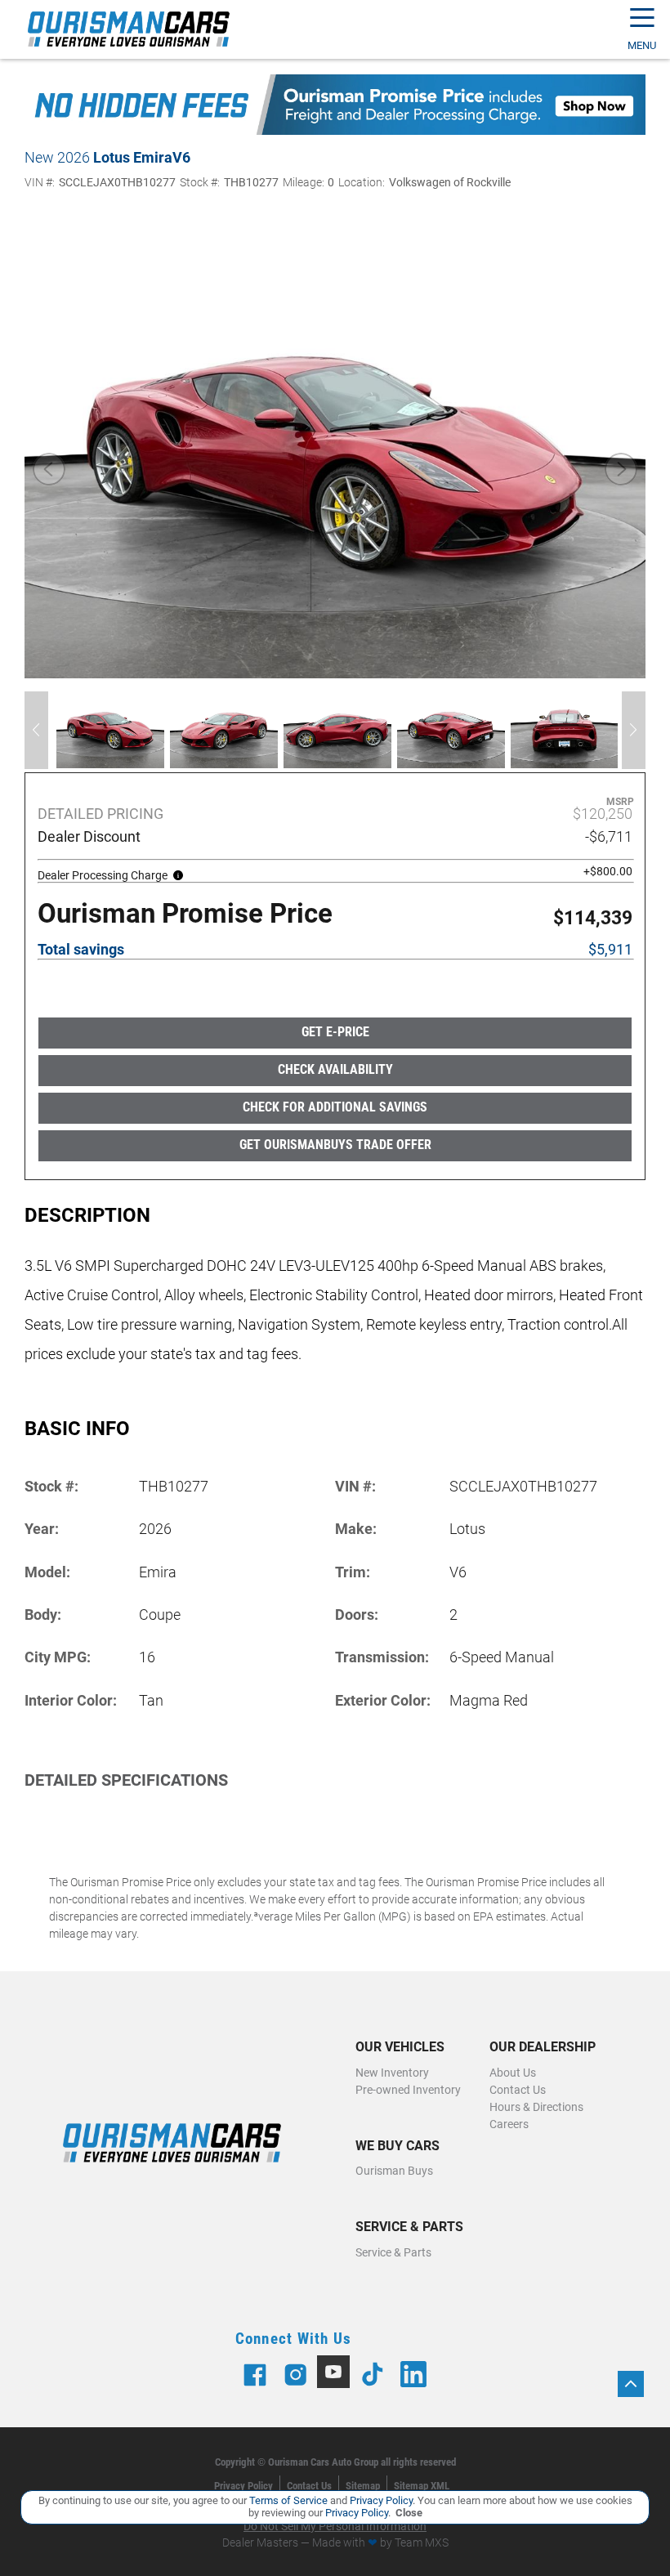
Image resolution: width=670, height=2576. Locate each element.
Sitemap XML (422, 2486)
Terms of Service (288, 2500)
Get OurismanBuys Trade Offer (335, 1145)
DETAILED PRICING (100, 814)
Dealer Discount (89, 837)
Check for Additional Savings (335, 1107)
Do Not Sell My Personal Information (335, 2526)
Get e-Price (335, 1032)
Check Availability (335, 1069)
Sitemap (363, 2486)
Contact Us (309, 2486)
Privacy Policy (243, 2486)
